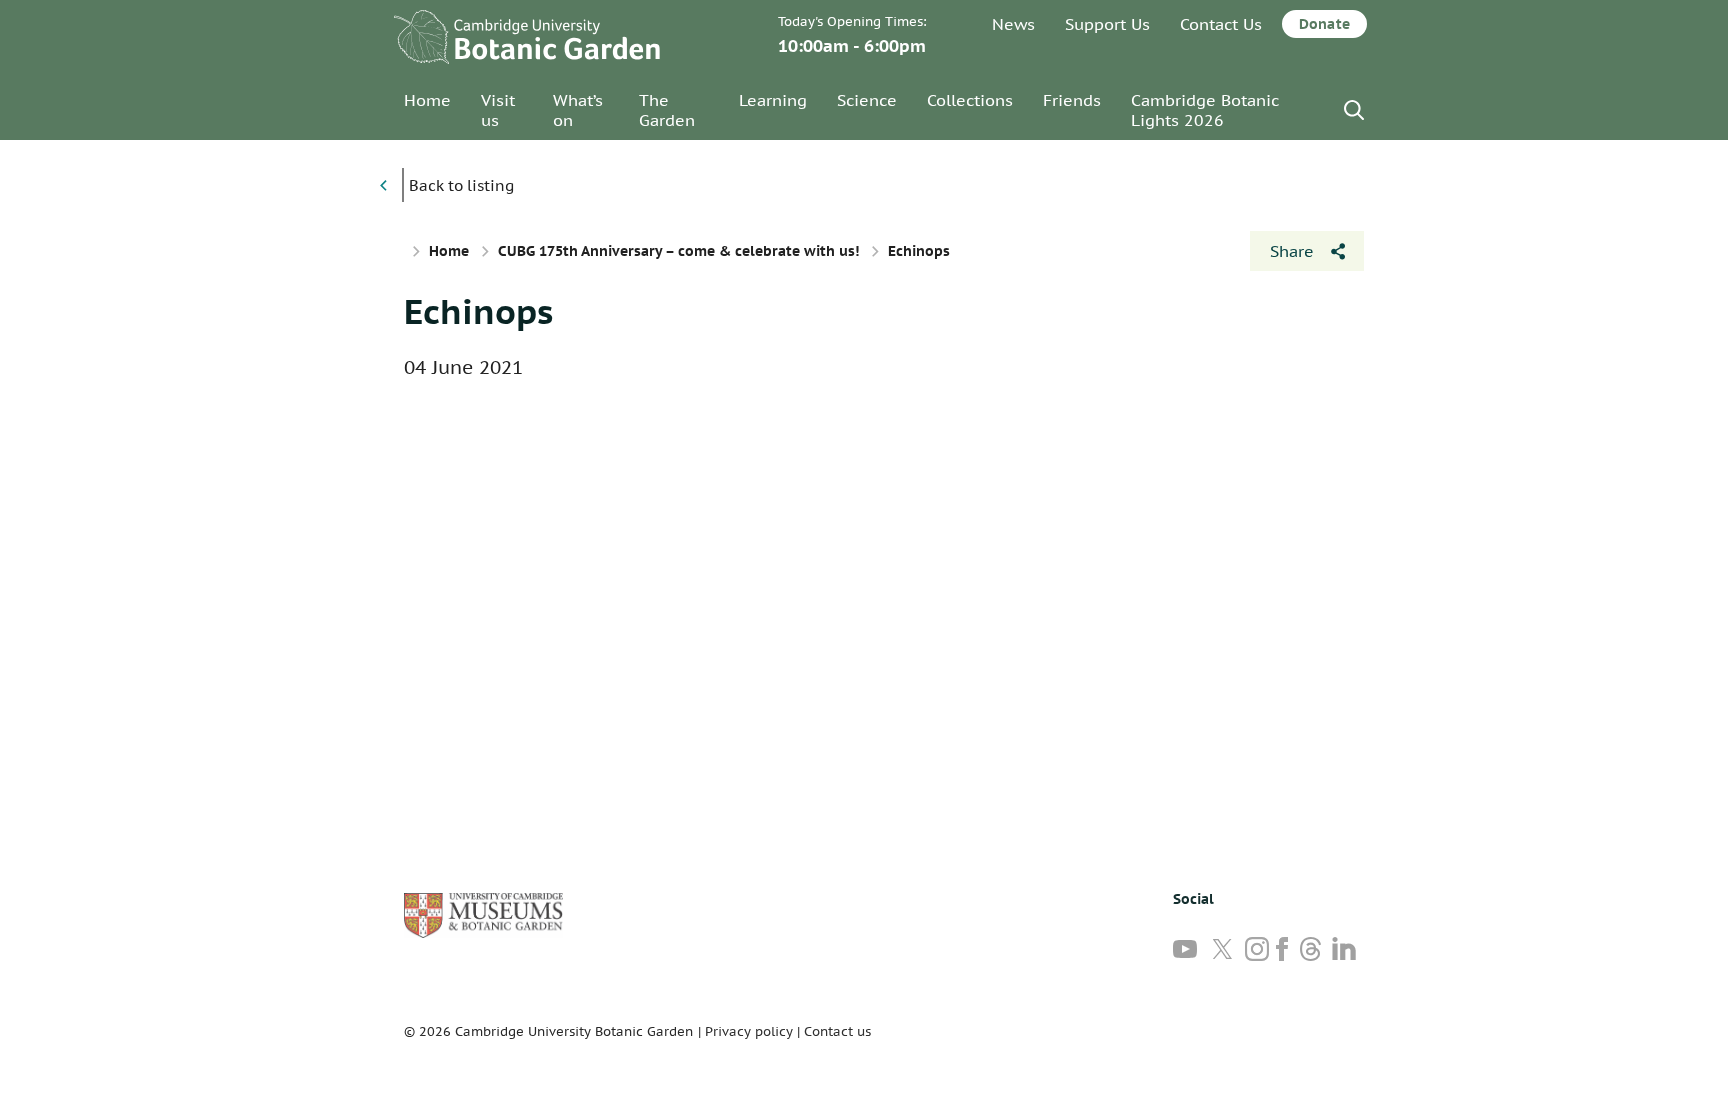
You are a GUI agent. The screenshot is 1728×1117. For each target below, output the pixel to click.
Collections (970, 100)
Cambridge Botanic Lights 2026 (1205, 110)
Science (867, 100)
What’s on (578, 110)
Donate (1324, 24)
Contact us (837, 1031)
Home (427, 100)
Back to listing (461, 185)
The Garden (667, 110)
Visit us (498, 110)
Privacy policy (749, 1031)
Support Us (1107, 24)
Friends (1072, 100)
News (1013, 24)
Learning (773, 100)
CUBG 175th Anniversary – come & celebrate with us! (678, 251)
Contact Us (1221, 24)
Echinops (478, 311)
